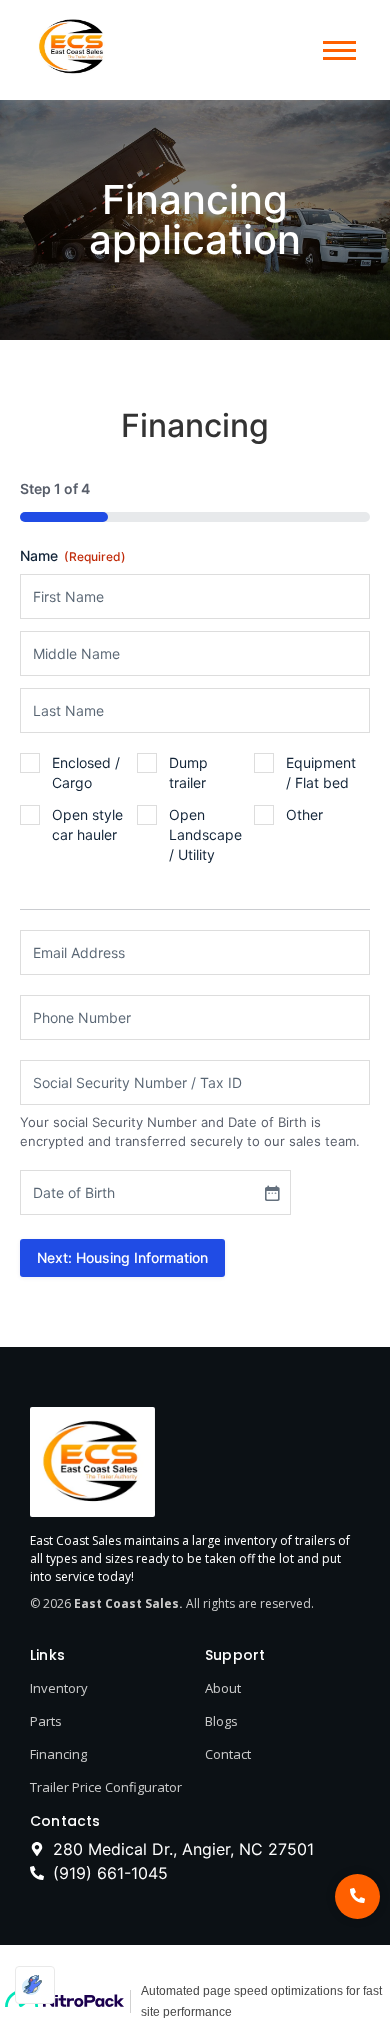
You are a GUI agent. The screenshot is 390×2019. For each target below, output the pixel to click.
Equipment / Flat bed (321, 772)
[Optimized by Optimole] (35, 1985)
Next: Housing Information (122, 1257)
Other (304, 814)
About (223, 1688)
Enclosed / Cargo (86, 772)
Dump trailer (188, 772)
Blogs (221, 1721)
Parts (46, 1721)
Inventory (59, 1688)
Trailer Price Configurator (106, 1787)
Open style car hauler (87, 824)
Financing (58, 1754)
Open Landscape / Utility (205, 834)
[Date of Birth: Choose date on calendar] (272, 1193)
